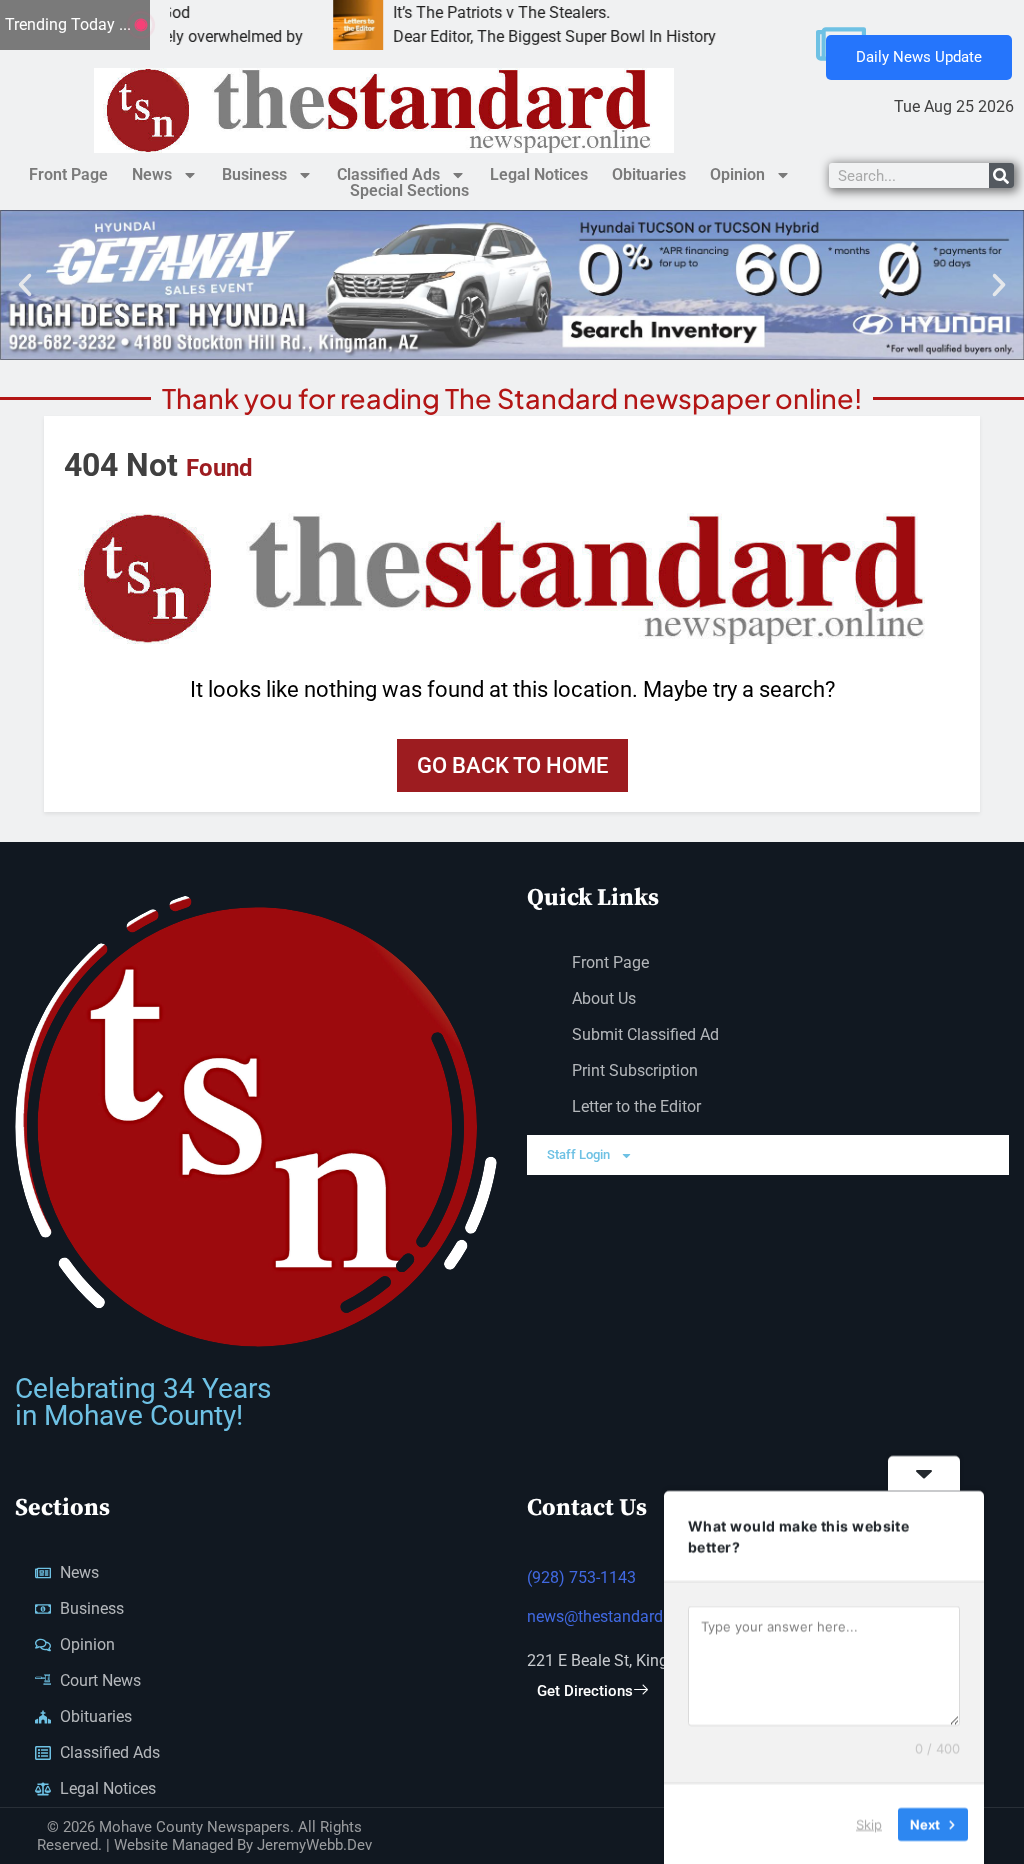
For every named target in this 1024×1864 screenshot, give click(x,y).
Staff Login (578, 1154)
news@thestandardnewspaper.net (646, 1616)
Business (254, 174)
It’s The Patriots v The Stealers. (448, 12)
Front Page (68, 174)
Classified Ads (388, 174)
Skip (869, 1823)
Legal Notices (539, 174)
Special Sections (409, 191)
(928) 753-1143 (581, 1577)
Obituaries (649, 174)
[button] (25, 285)
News (152, 174)
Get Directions (585, 1691)
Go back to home (512, 765)
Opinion (737, 174)
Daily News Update (919, 57)
